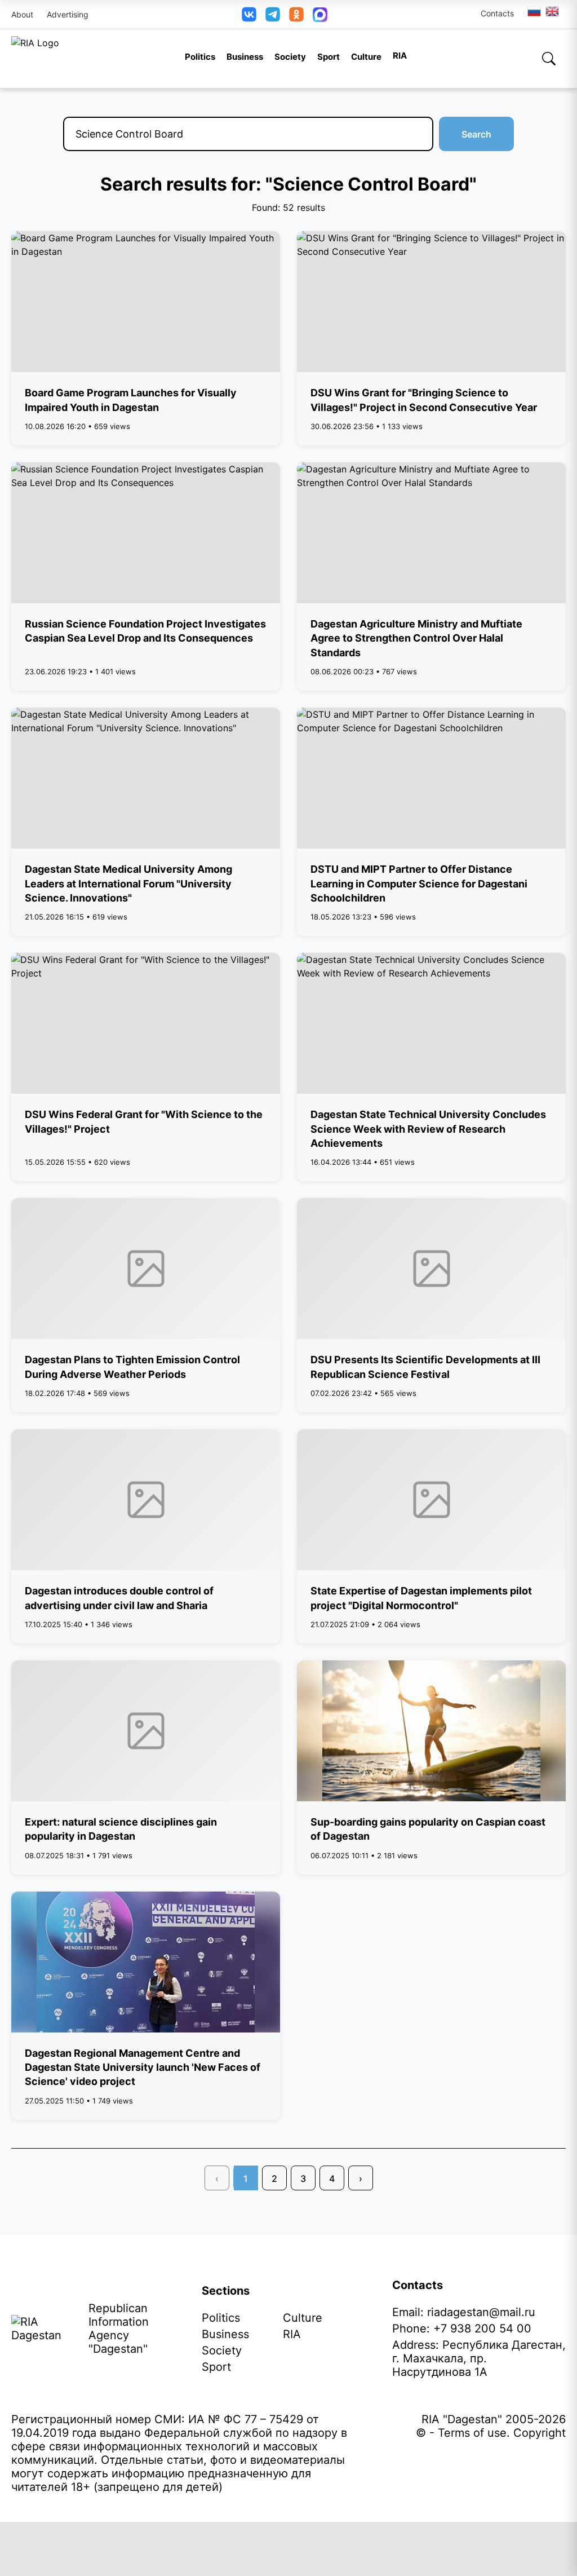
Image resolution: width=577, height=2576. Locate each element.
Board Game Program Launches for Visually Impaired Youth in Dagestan (131, 400)
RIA (400, 56)
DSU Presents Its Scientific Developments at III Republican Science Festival (425, 1367)
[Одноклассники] (296, 14)
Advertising (68, 14)
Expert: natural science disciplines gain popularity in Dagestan (121, 1829)
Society (290, 57)
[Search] (549, 59)
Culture (366, 57)
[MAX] (320, 15)
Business (245, 57)
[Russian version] (534, 11)
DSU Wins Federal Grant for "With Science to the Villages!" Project (144, 1121)
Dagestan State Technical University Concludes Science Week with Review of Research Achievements (428, 1128)
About (22, 14)
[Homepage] (35, 59)
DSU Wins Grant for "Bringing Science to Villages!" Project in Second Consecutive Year (424, 400)
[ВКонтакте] (249, 14)
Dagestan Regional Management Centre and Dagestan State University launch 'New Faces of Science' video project (143, 2067)
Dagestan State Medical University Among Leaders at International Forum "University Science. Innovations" (128, 883)
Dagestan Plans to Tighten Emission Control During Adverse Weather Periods (132, 1367)
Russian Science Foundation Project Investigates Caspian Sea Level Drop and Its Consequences (145, 631)
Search (476, 134)
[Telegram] (273, 14)
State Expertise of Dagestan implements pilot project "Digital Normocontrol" (421, 1598)
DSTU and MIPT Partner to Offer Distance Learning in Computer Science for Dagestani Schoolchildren (419, 883)
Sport (329, 57)
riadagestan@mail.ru (481, 2312)
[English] (553, 11)
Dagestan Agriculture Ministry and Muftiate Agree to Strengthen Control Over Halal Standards (416, 638)
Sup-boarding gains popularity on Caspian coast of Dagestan (428, 1829)
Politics (200, 57)
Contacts (497, 13)
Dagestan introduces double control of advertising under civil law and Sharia (119, 1598)
